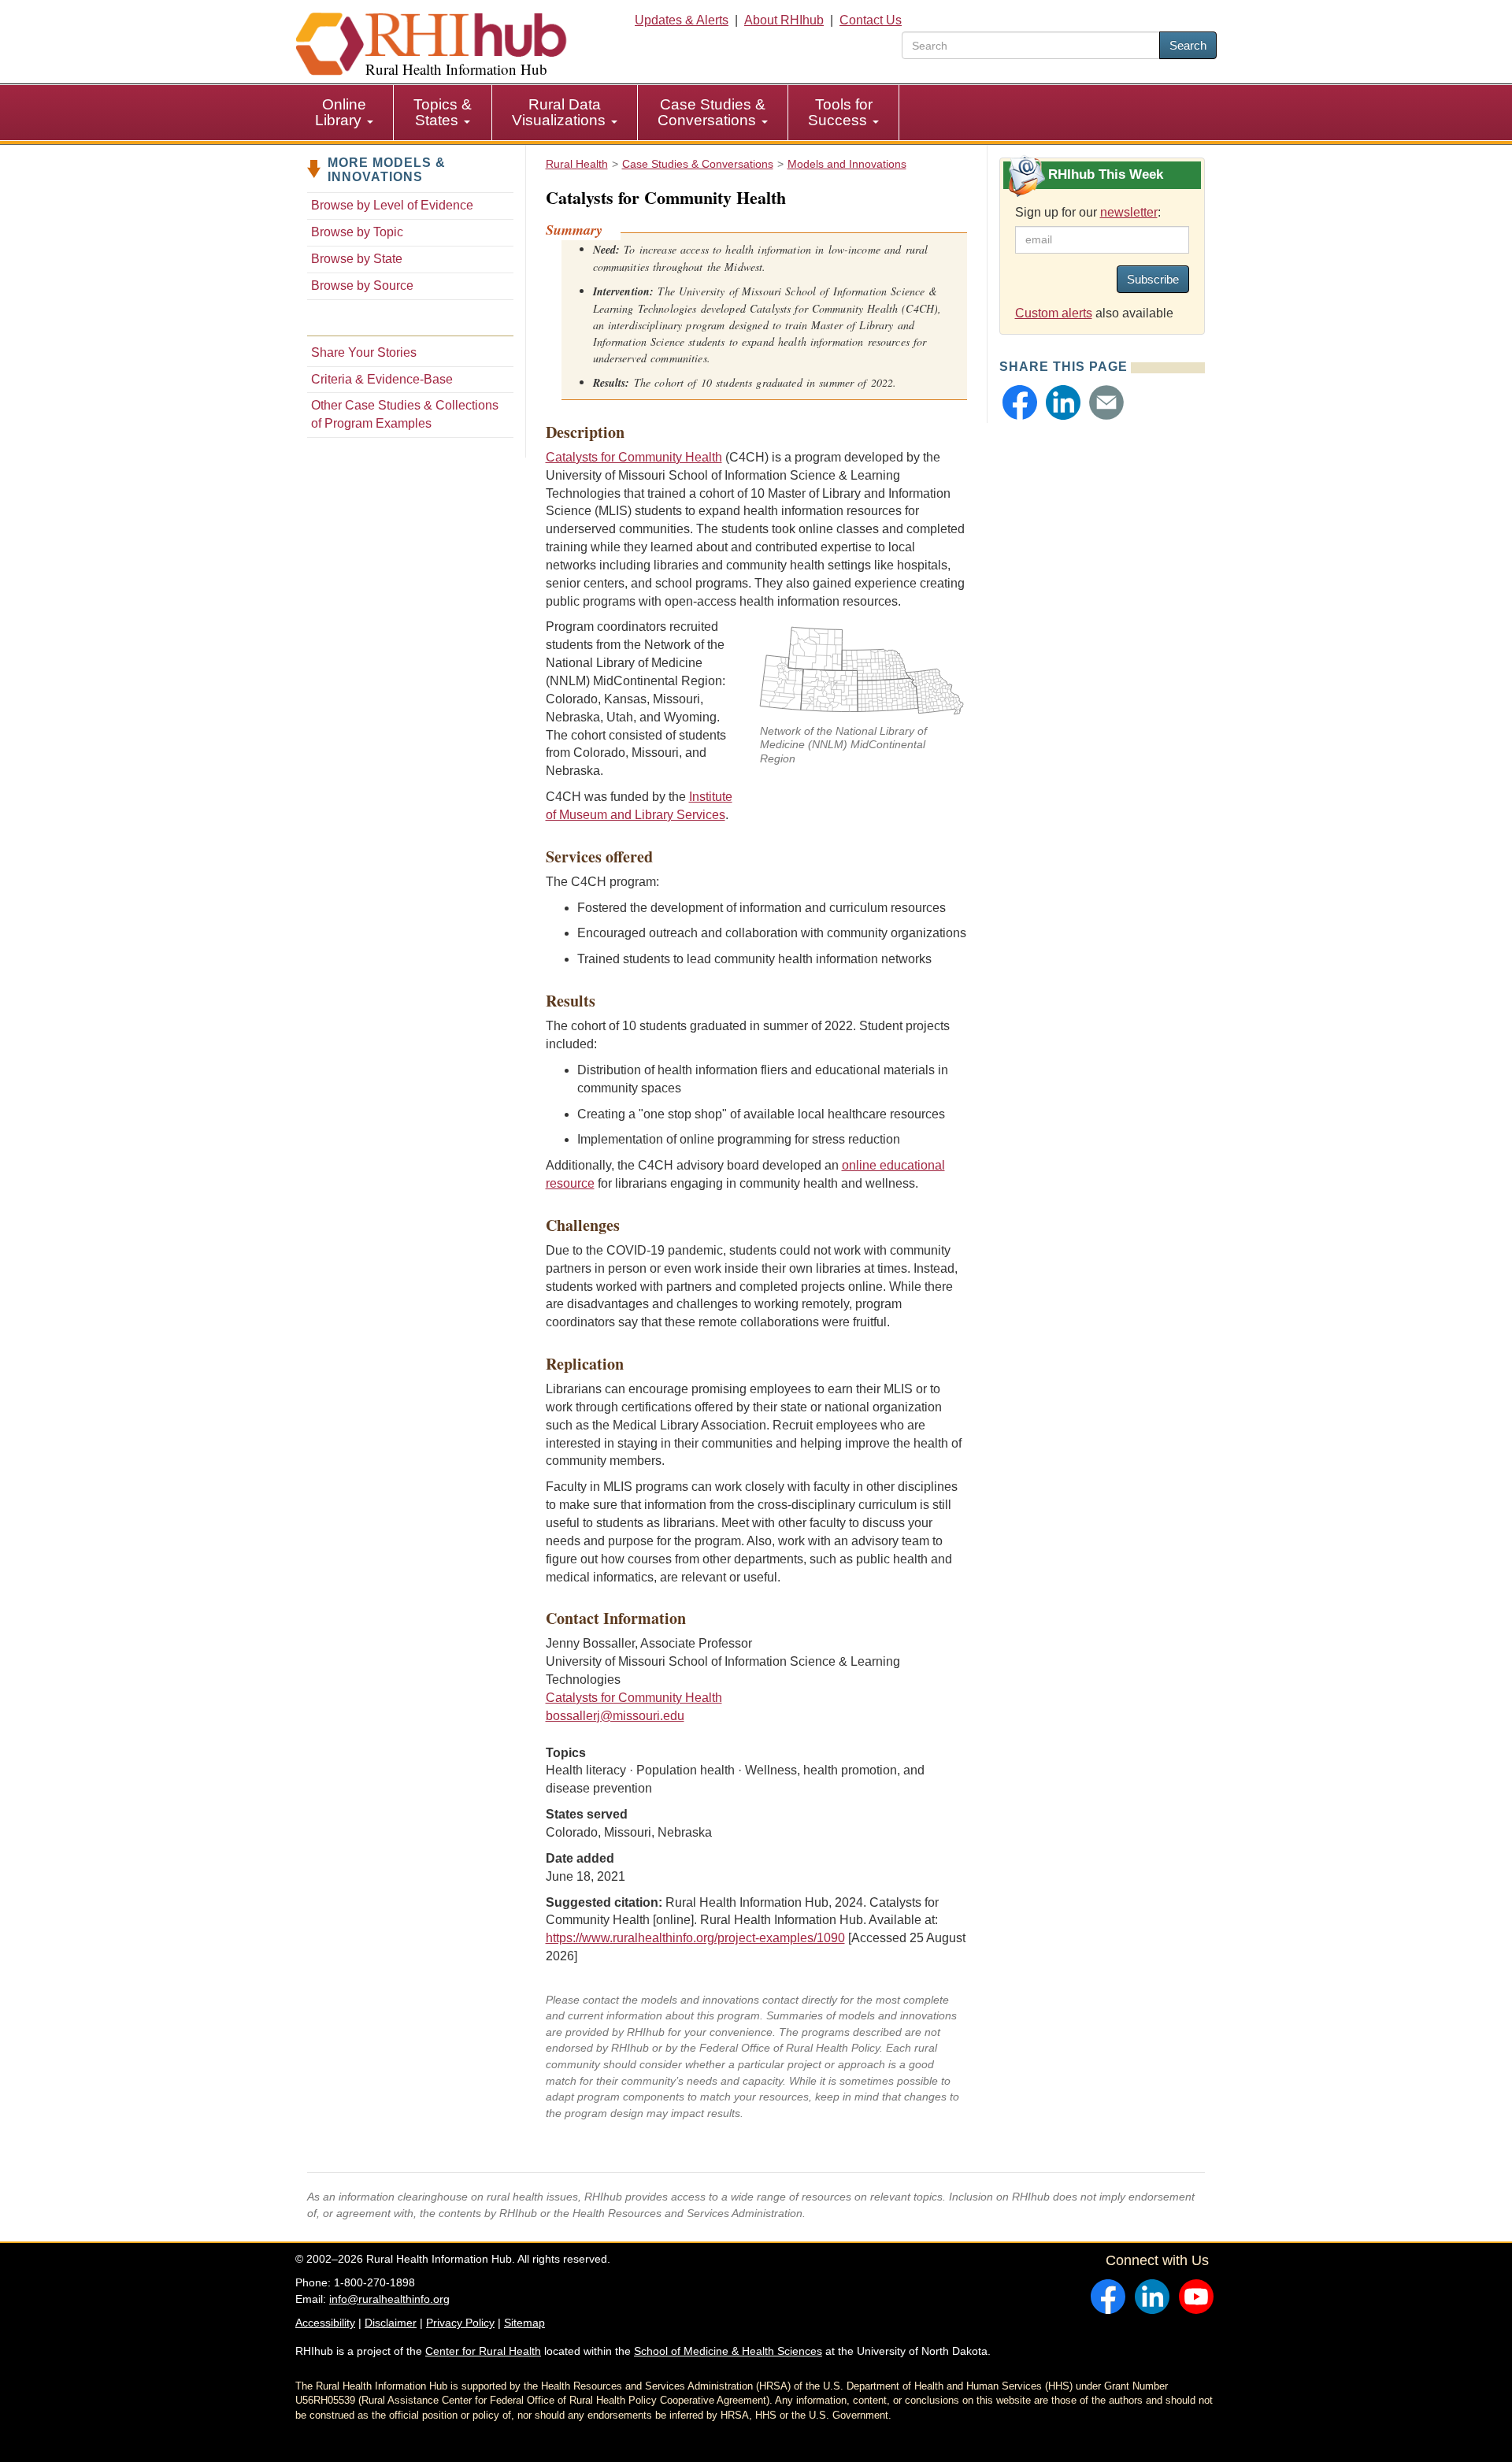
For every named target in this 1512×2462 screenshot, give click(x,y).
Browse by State (357, 259)
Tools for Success (840, 112)
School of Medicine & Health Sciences (728, 2351)
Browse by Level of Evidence (392, 205)
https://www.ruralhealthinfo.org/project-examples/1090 (695, 1938)
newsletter (1129, 212)
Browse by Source (362, 286)
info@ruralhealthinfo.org (389, 2299)
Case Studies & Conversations (712, 112)
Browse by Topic (357, 232)
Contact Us (871, 20)
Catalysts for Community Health (634, 457)
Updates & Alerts (682, 20)
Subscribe (1153, 279)
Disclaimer (391, 2323)
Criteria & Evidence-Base (382, 379)
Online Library (341, 112)
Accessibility (325, 2323)
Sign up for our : (1088, 212)
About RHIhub (784, 20)
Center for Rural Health (483, 2351)
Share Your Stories (364, 352)
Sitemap (524, 2323)
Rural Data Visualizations (561, 112)
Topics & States (443, 112)
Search (1188, 45)
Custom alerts (1054, 313)
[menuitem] (345, 113)
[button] (1020, 402)
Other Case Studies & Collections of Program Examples (405, 414)
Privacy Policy (460, 2323)
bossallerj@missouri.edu (615, 1716)
